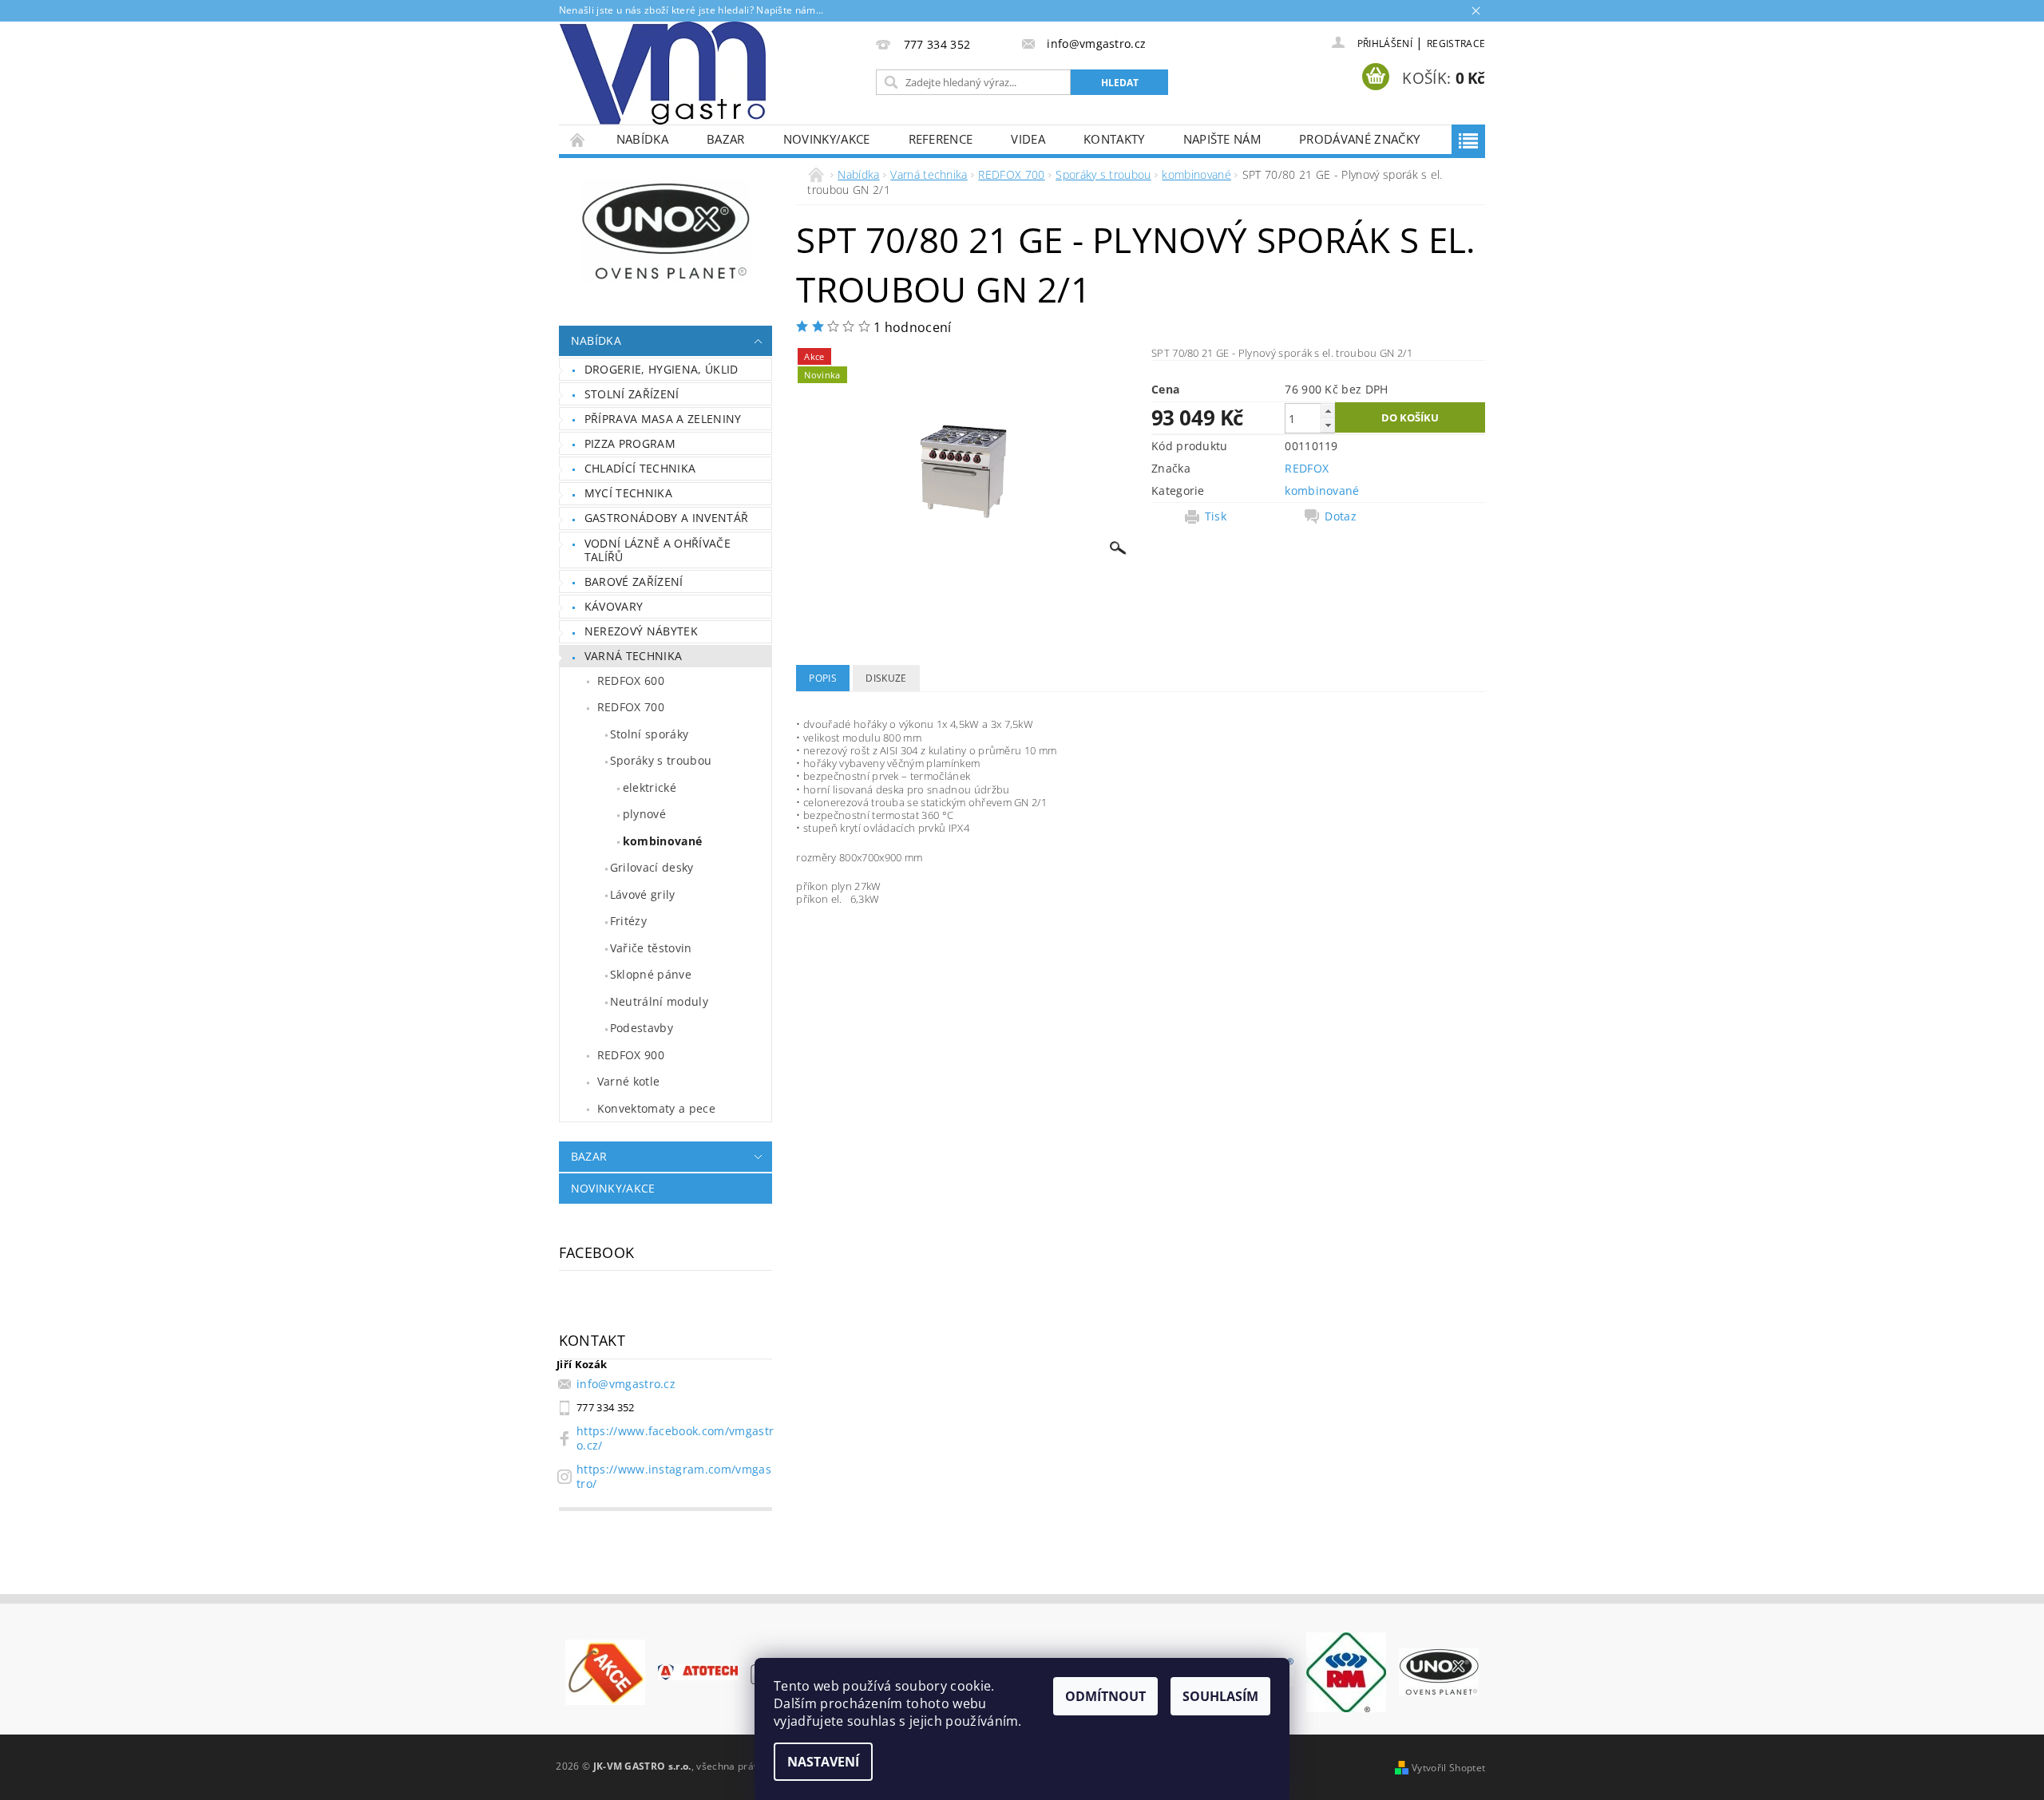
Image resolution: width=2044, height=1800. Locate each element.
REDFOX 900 (631, 1055)
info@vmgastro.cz (626, 1384)
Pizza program (630, 443)
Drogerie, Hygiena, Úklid (662, 369)
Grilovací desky (652, 867)
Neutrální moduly (659, 1001)
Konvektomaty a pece (656, 1108)
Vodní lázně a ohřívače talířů (658, 550)
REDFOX (1307, 468)
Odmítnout (1105, 1696)
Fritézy (628, 921)
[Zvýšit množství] (1328, 411)
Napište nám (1222, 139)
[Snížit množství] (1328, 425)
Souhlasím (1220, 1696)
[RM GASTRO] (1346, 1671)
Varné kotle (629, 1081)
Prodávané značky (1359, 139)
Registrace (1456, 44)
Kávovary (614, 606)
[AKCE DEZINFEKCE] (605, 1671)
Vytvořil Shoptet (1448, 1768)
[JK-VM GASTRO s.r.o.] (663, 73)
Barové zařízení (634, 582)
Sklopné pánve (651, 974)
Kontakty (1114, 139)
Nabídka (642, 139)
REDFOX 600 (631, 680)
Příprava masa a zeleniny (663, 419)
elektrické (650, 787)
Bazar (726, 139)
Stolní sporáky (649, 734)
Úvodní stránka (578, 139)
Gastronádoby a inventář (666, 518)
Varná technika (633, 656)
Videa (1028, 139)
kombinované (663, 841)
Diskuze (886, 678)
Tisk (1216, 516)
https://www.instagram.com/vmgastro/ (674, 1476)
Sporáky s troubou (661, 760)
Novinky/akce (827, 139)
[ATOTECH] (698, 1671)
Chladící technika (640, 468)
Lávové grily (643, 894)
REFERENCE (941, 139)
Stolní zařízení (632, 394)
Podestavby (642, 1028)
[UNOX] (1439, 1671)
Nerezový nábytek (641, 631)
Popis (823, 678)
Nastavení (823, 1762)
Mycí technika (628, 493)
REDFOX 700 (631, 707)
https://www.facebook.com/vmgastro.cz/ (675, 1438)
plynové (644, 814)
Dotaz (1341, 516)
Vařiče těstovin (651, 948)
